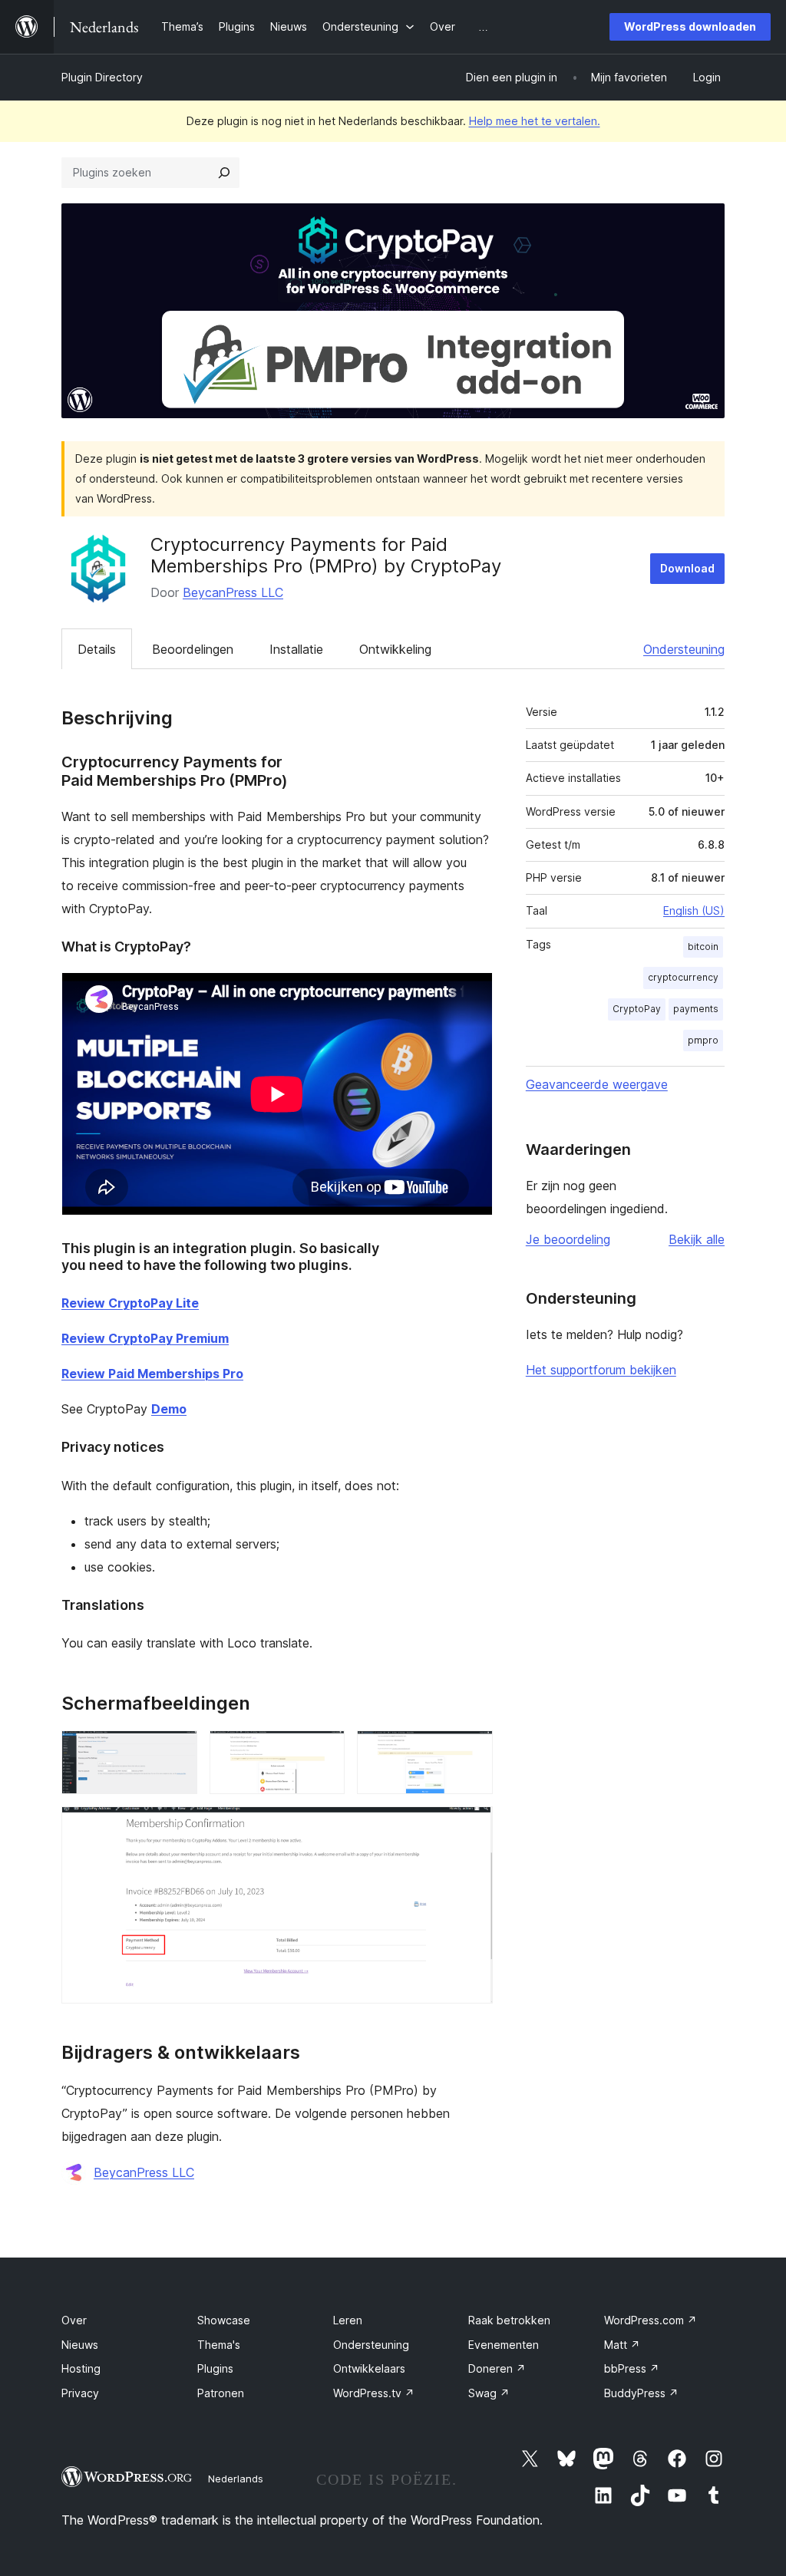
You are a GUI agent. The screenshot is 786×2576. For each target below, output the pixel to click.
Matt (622, 2345)
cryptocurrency (683, 977)
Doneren (497, 2368)
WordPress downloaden (690, 26)
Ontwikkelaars (369, 2368)
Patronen (221, 2393)
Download (687, 568)
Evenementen (504, 2345)
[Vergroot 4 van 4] (472, 1827)
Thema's (219, 2345)
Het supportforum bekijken (601, 1370)
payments (696, 1009)
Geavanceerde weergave (597, 1084)
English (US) (694, 910)
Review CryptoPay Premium (145, 1338)
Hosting (81, 2368)
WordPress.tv (374, 2393)
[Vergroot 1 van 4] (177, 1751)
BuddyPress (641, 2393)
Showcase (224, 2320)
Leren (348, 2320)
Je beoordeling (568, 1239)
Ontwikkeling (395, 649)
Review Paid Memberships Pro (152, 1374)
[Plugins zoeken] (224, 173)
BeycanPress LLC (233, 592)
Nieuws (80, 2345)
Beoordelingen (193, 649)
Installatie (296, 649)
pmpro (703, 1040)
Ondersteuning (684, 649)
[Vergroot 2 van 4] (324, 1751)
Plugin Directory (102, 77)
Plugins (215, 2368)
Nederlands (236, 2479)
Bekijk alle (697, 1239)
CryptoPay (637, 1009)
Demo (169, 1409)
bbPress (632, 2368)
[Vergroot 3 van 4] (472, 1751)
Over (74, 2320)
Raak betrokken (509, 2320)
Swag (489, 2393)
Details (97, 649)
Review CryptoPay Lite (130, 1303)
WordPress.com (651, 2320)
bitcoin (703, 947)
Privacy (80, 2393)
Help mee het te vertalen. (535, 121)
